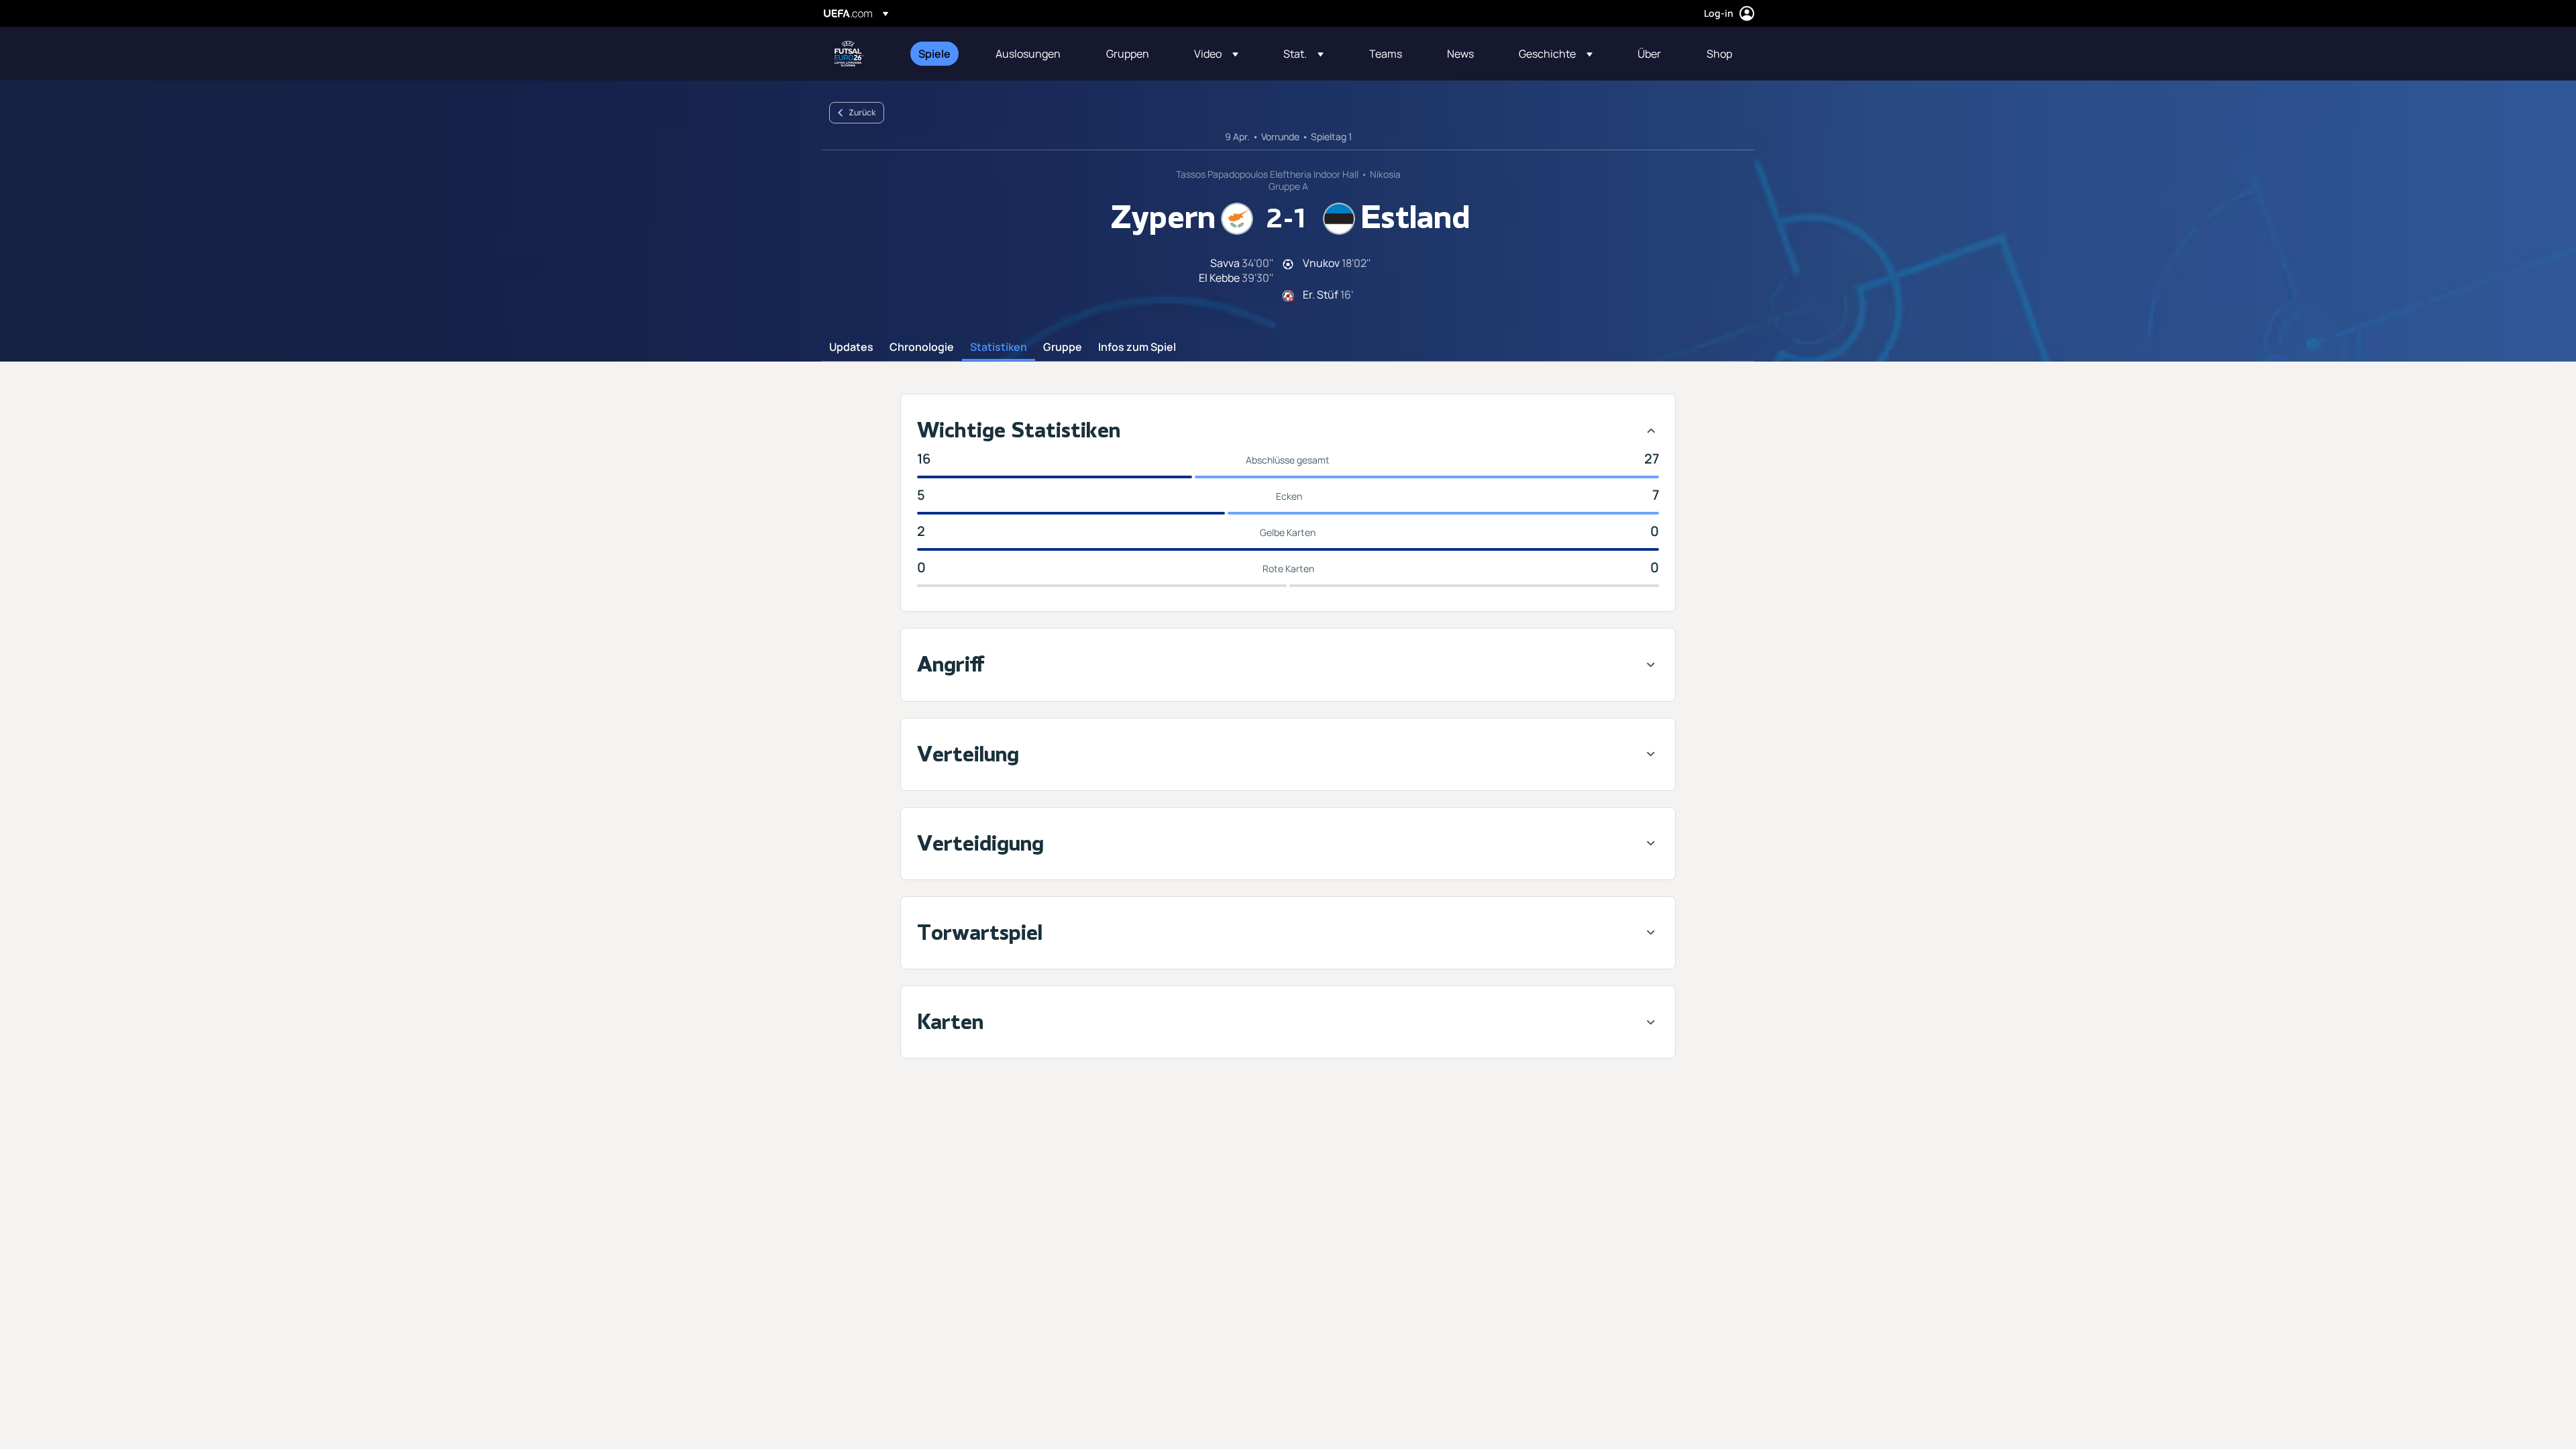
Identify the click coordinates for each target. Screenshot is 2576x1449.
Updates (851, 347)
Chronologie (922, 347)
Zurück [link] (862, 112)
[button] (1216, 54)
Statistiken (999, 347)
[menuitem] (940, 54)
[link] (934, 54)
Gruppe (1063, 347)
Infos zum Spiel (1137, 347)
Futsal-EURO (849, 54)
